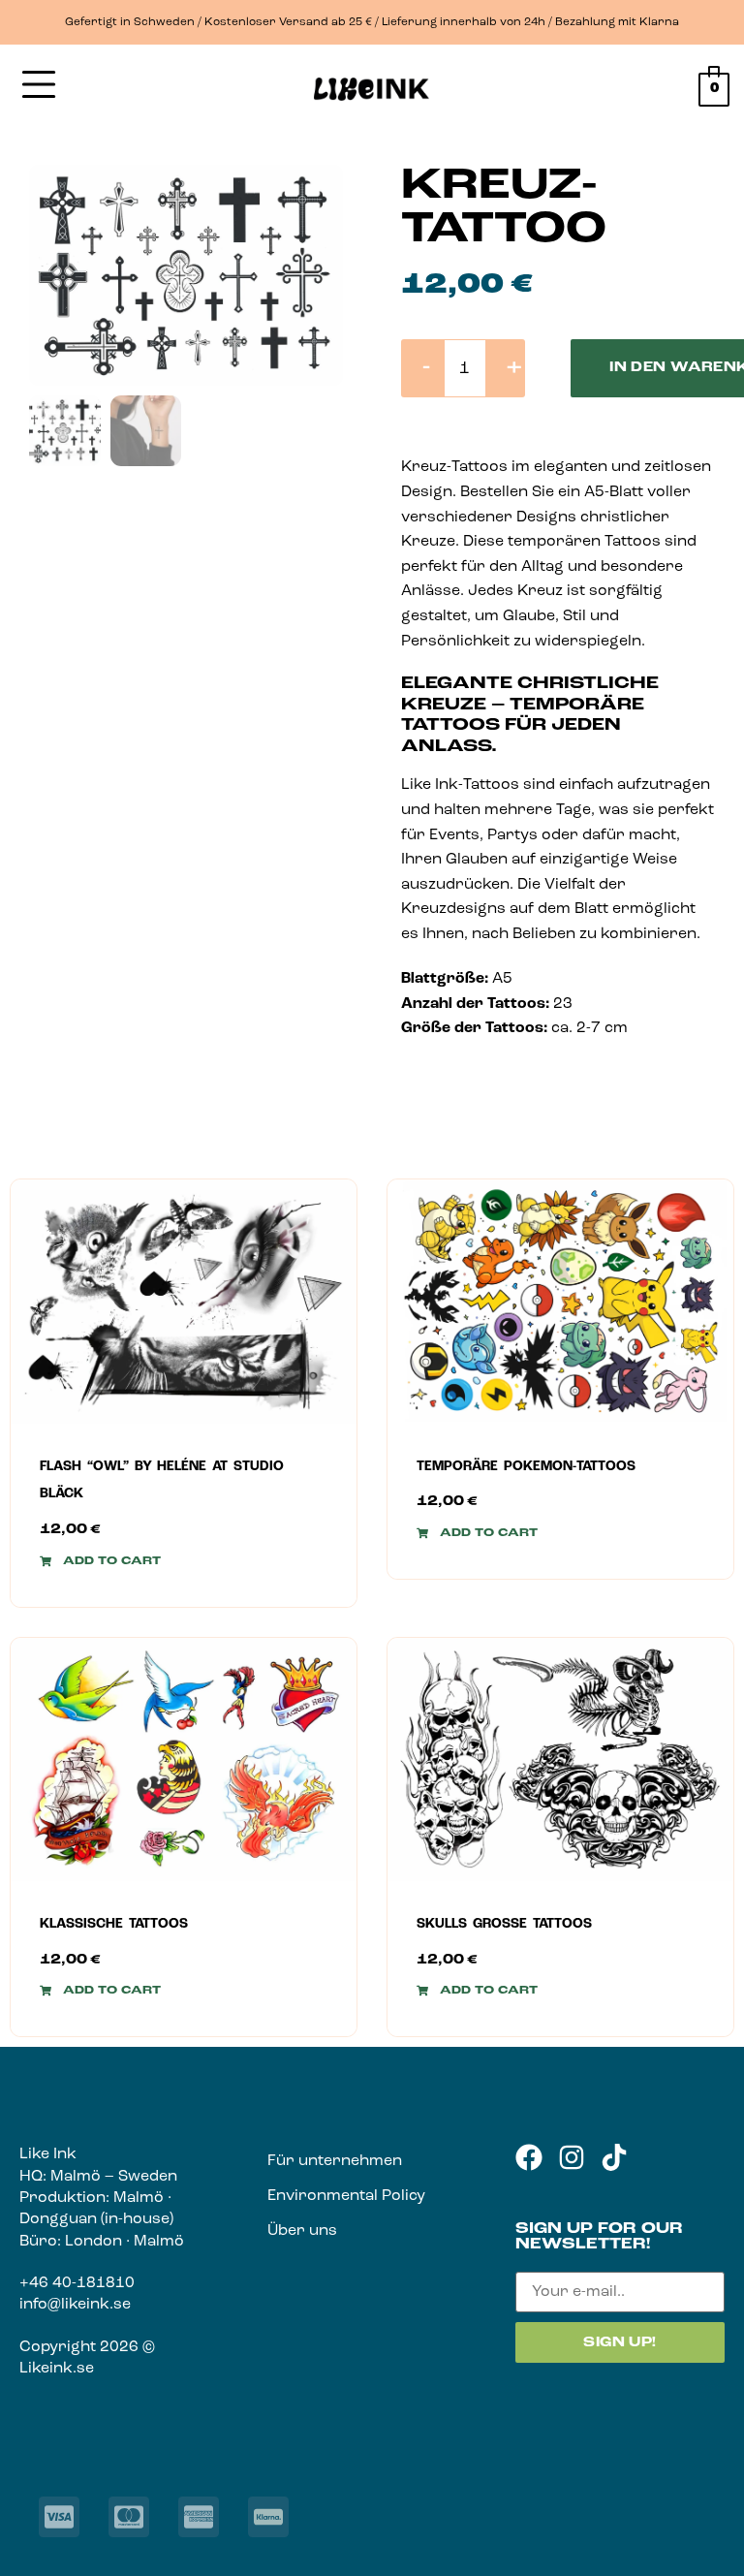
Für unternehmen (335, 2161)
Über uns (302, 2231)
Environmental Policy (346, 2196)
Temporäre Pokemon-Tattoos (526, 1467)
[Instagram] (572, 2157)
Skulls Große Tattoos (504, 1924)
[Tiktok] (614, 2157)
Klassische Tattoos (114, 1924)
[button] (100, 1561)
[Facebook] (529, 2157)
